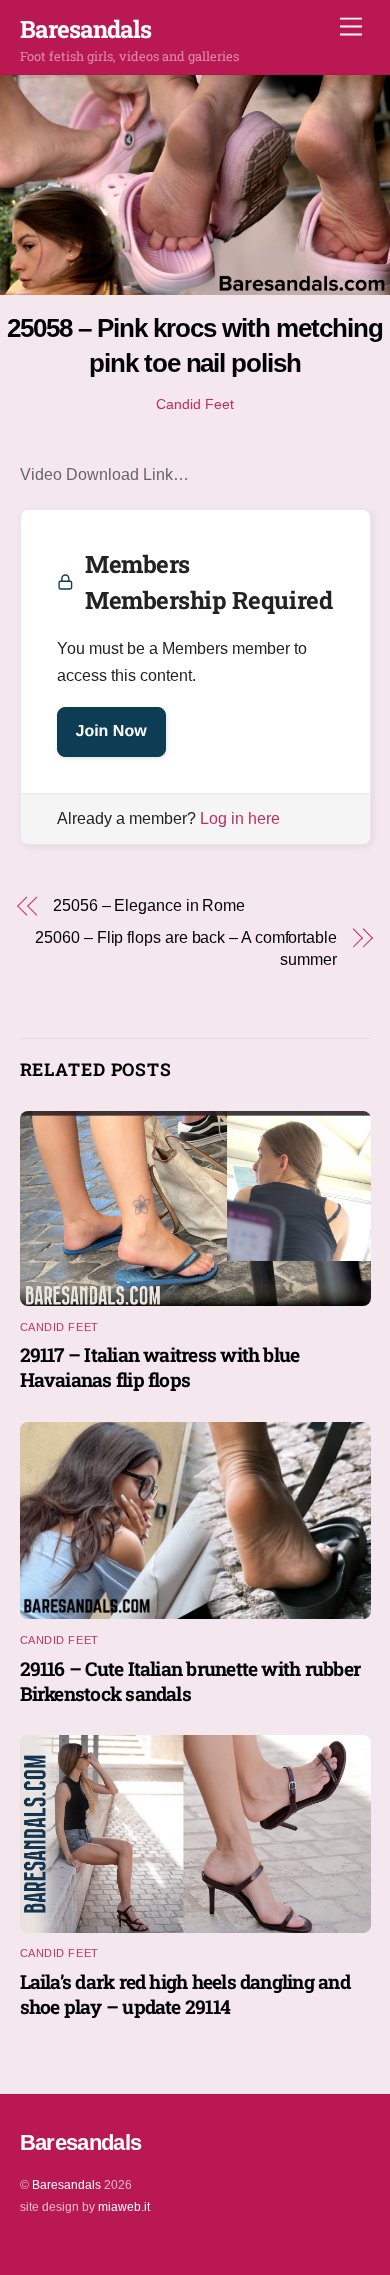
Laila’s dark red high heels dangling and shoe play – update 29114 (185, 1994)
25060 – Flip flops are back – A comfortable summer (186, 948)
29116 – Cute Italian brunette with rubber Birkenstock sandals (190, 1681)
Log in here (240, 818)
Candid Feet (195, 404)
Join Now (111, 731)
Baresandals (66, 2185)
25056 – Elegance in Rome (149, 905)
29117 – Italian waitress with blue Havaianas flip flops (160, 1367)
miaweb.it (124, 2207)
